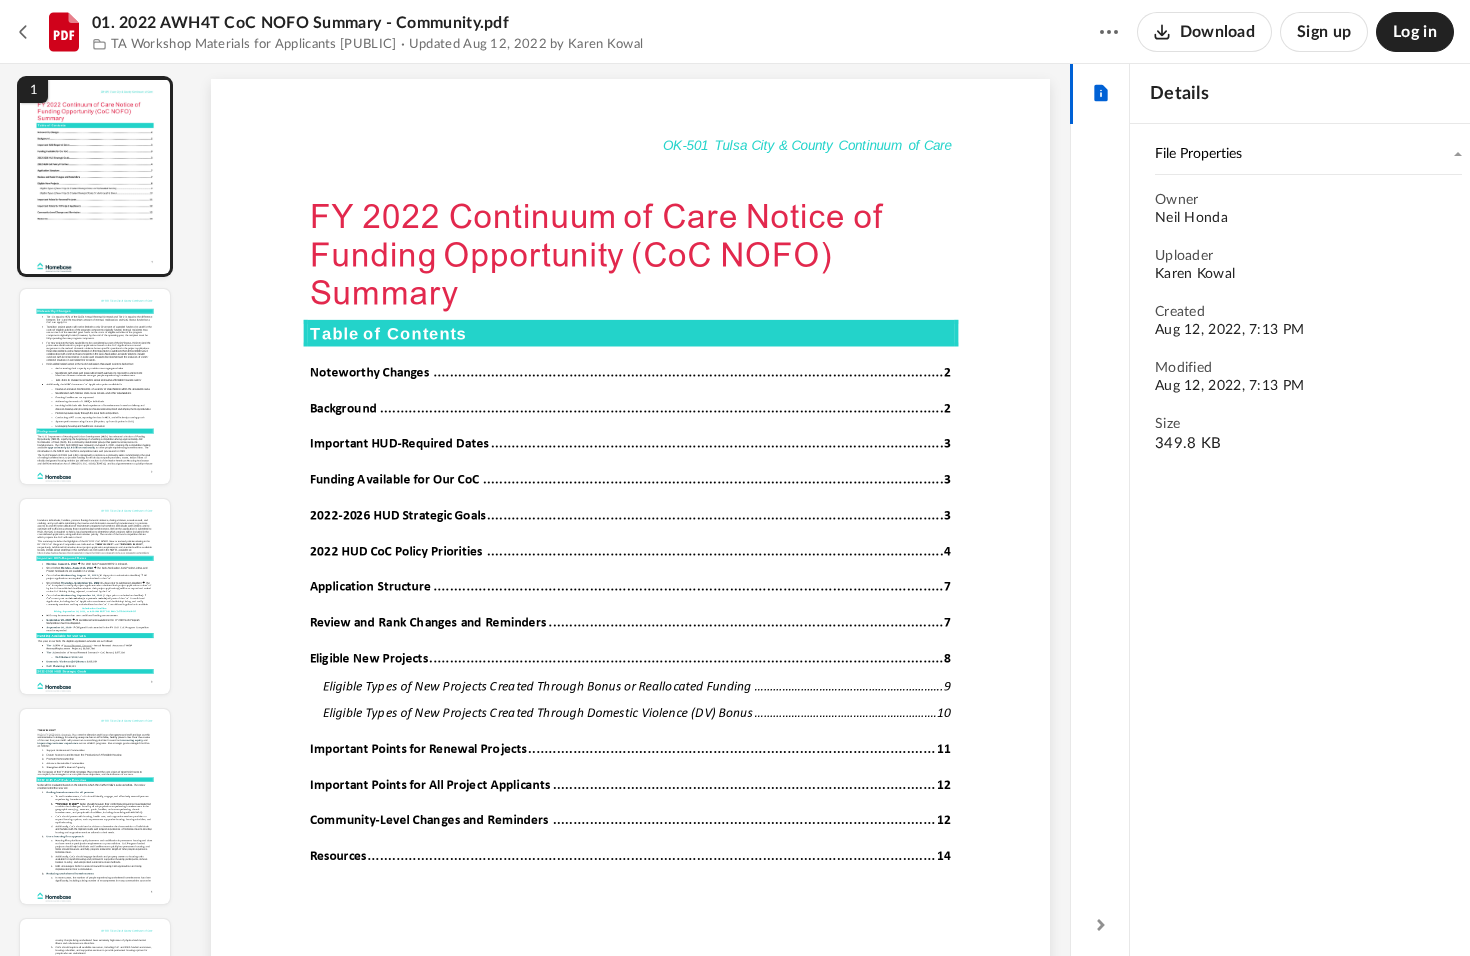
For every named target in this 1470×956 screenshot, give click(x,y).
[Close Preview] (24, 32)
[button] (95, 176)
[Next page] (591, 907)
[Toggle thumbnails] (447, 907)
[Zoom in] (701, 907)
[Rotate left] (741, 907)
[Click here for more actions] (1109, 32)
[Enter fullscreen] (815, 907)
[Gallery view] (779, 907)
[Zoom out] (633, 907)
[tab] (1100, 94)
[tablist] (1100, 94)
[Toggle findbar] (483, 907)
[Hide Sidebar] (1101, 925)
